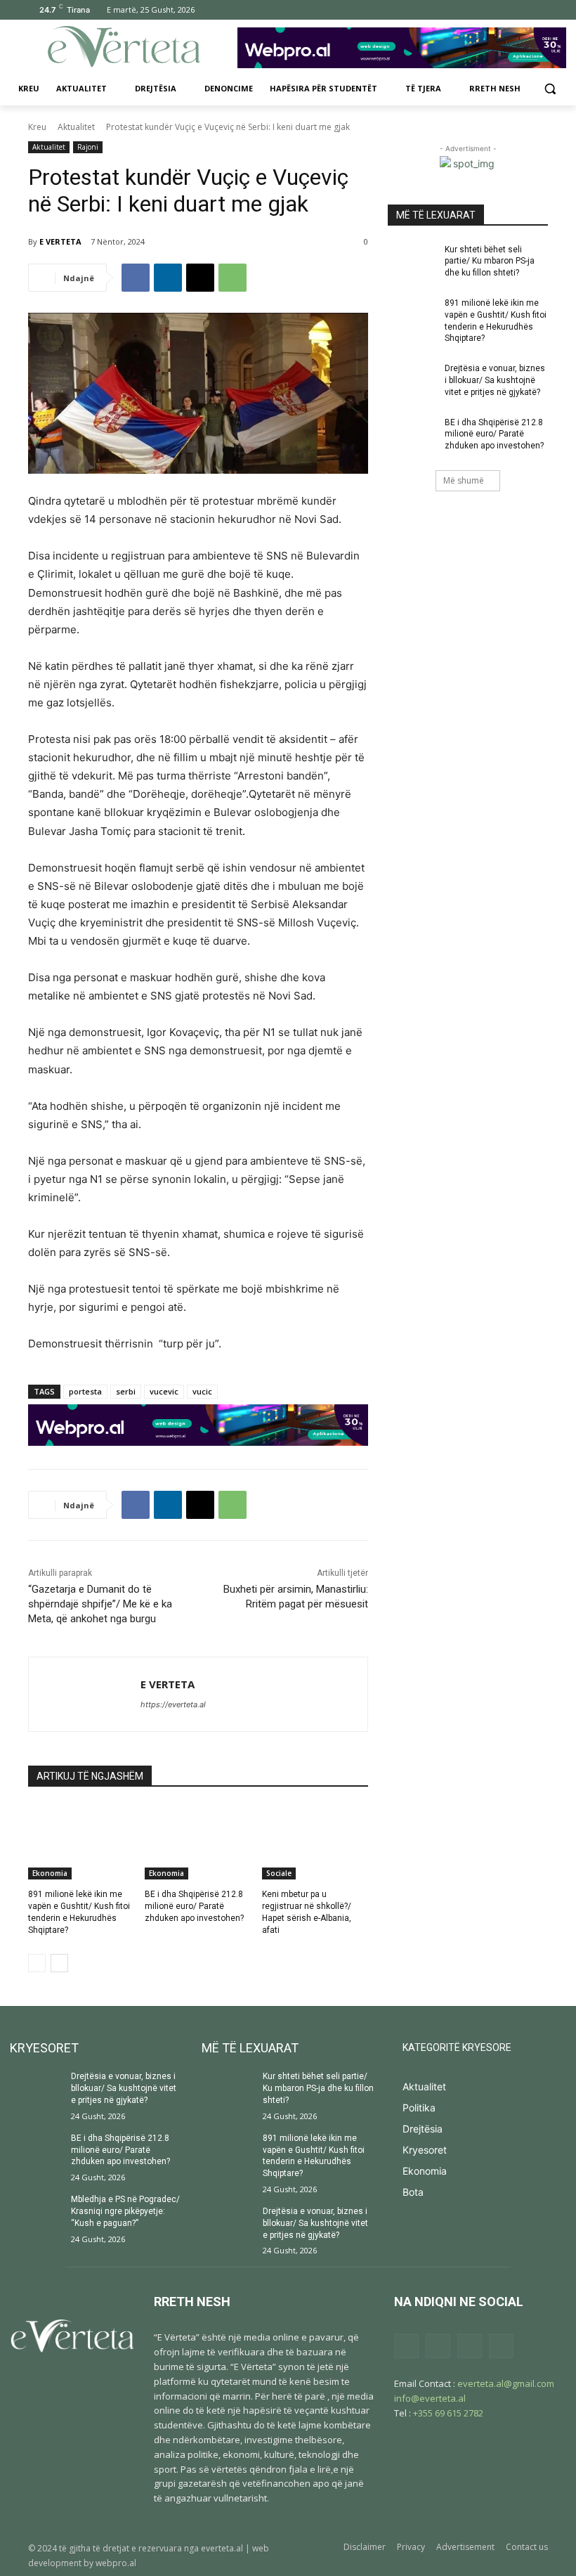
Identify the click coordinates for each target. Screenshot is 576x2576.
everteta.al (222, 2548)
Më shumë (464, 480)
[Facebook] (462, 10)
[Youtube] (540, 10)
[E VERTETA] (85, 1694)
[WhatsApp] (233, 278)
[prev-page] (37, 1963)
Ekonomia (50, 1873)
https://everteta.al (173, 1704)
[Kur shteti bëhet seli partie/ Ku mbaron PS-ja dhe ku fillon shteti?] (412, 261)
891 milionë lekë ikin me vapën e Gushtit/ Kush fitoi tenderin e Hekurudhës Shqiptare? (314, 2156)
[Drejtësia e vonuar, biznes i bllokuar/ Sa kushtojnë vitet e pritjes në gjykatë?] (412, 380)
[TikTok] (501, 10)
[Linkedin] (168, 278)
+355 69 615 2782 (448, 2413)
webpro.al (116, 2563)
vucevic (164, 1391)
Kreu (37, 127)
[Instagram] (482, 10)
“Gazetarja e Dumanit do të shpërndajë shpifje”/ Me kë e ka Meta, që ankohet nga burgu (100, 1604)
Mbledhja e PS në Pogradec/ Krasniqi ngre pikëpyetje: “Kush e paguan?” (125, 2211)
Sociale (279, 1873)
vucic (202, 1391)
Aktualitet (76, 127)
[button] (550, 89)
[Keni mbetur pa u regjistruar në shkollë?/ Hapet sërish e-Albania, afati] (315, 1842)
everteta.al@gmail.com (506, 2383)
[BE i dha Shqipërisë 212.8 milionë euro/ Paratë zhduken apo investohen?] (198, 1842)
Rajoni (88, 147)
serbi (126, 1391)
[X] (520, 10)
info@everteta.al (430, 2398)
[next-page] (59, 1963)
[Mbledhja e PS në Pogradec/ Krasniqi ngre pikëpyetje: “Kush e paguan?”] (36, 2212)
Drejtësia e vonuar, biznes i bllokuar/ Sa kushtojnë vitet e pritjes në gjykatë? (495, 380)
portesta (85, 1391)
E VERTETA (60, 241)
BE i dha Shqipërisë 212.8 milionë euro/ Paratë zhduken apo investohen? (194, 1906)
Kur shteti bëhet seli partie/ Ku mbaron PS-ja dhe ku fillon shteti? (490, 261)
